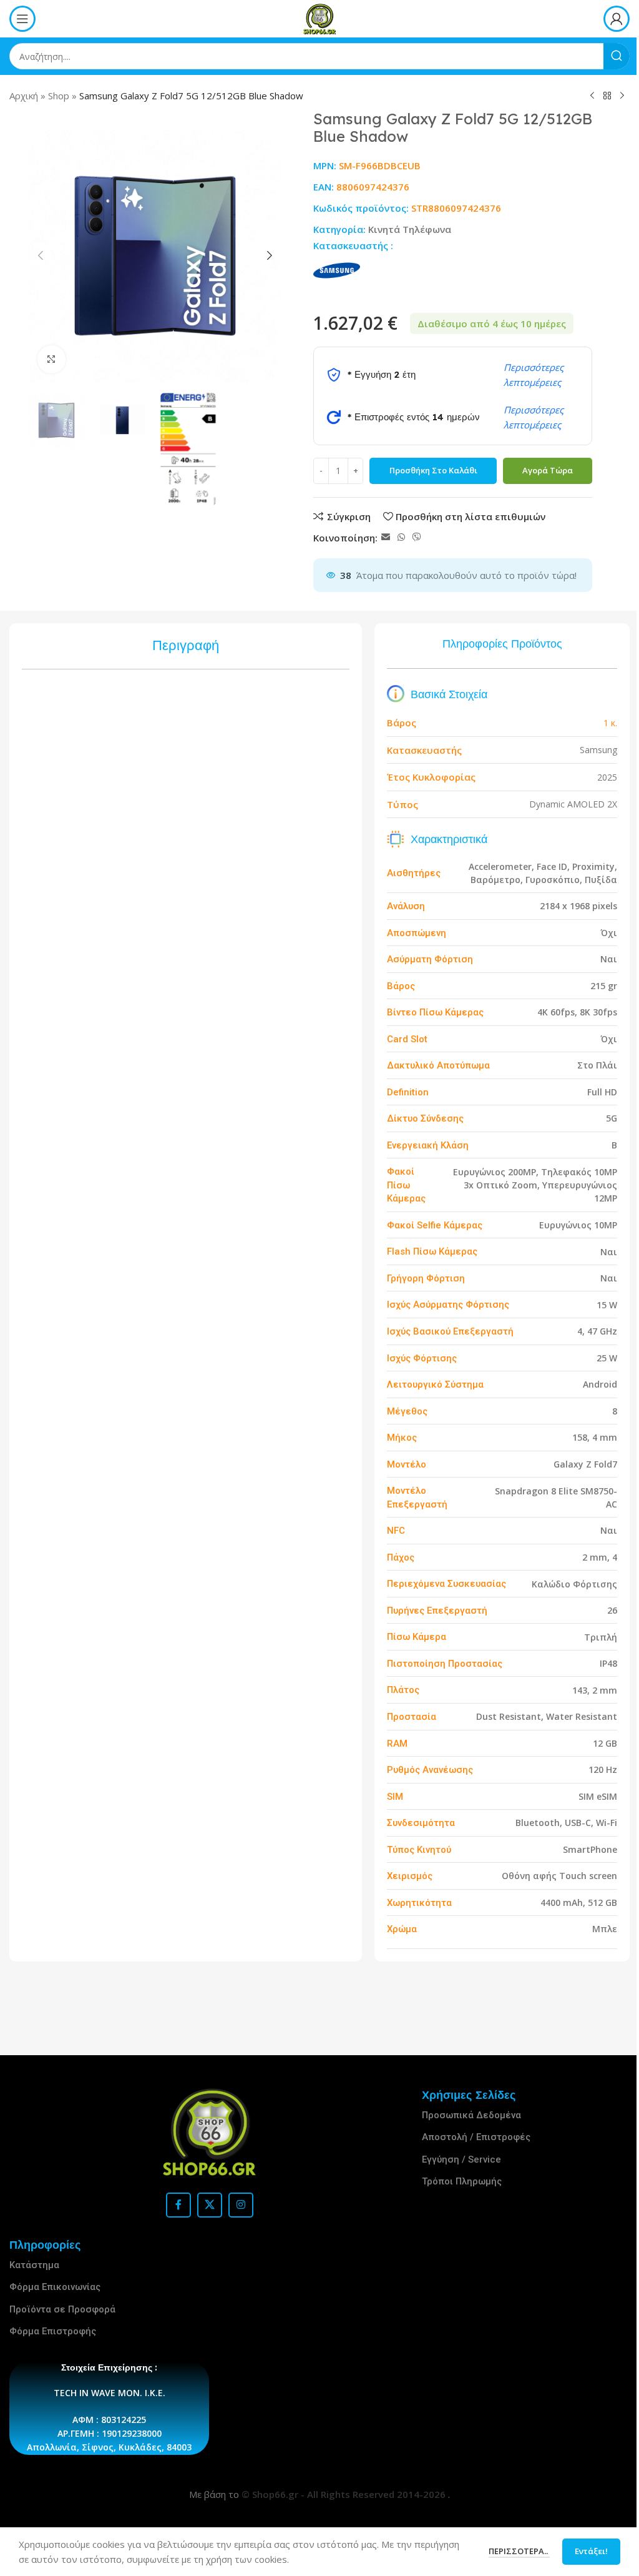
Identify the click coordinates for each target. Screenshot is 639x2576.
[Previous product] (592, 96)
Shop (59, 96)
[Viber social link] (417, 537)
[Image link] (210, 2132)
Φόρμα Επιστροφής (53, 2331)
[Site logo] (319, 17)
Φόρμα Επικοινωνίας (55, 2287)
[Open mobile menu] (22, 19)
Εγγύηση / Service (461, 2159)
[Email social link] (386, 537)
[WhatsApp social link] (401, 537)
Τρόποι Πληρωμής (462, 2181)
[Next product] (622, 96)
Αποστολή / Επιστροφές (476, 2137)
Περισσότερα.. (510, 2551)
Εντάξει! (582, 2551)
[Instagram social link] (241, 2205)
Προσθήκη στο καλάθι (433, 470)
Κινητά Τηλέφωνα (410, 229)
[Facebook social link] (178, 2205)
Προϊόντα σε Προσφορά (62, 2309)
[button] (41, 255)
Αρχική (24, 96)
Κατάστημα (34, 2265)
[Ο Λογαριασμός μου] (617, 19)
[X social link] (210, 2205)
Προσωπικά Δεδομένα (471, 2115)
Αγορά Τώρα (548, 470)
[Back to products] (607, 96)
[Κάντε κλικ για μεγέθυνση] (51, 359)
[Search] (617, 56)
